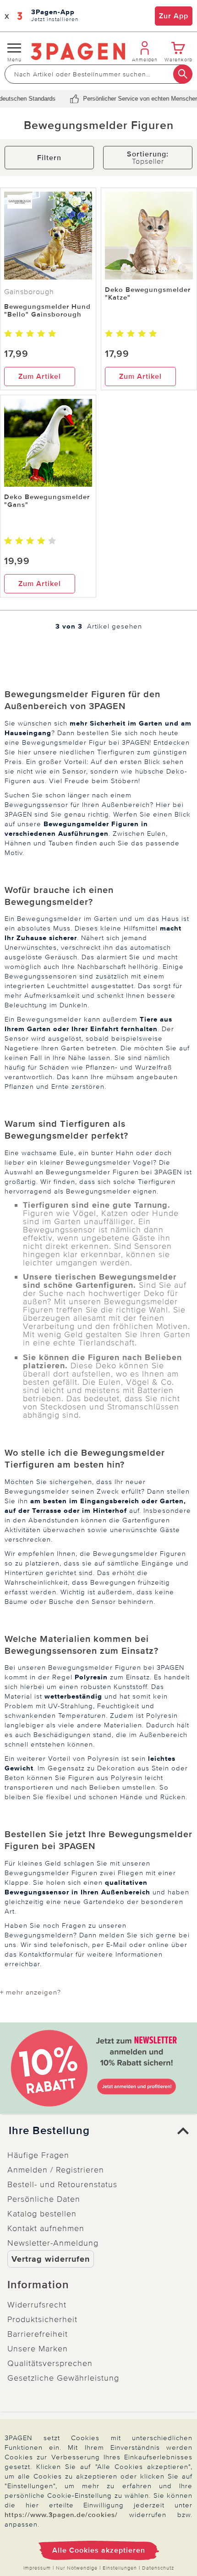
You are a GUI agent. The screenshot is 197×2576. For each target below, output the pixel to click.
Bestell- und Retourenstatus (62, 2184)
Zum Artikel (40, 376)
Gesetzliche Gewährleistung (63, 2378)
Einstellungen (120, 2568)
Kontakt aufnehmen (46, 2228)
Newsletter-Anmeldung (53, 2243)
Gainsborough (29, 292)
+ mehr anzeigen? (30, 1992)
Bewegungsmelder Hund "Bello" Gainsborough (47, 310)
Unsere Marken (38, 2349)
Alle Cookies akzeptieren (99, 2550)
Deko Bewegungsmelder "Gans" (47, 501)
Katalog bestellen (42, 2214)
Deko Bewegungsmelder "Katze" (148, 293)
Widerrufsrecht (37, 2305)
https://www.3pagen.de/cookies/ (61, 2515)
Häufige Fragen (38, 2155)
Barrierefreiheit (38, 2334)
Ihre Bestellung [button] (49, 2131)
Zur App (174, 16)
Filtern (49, 158)
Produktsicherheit (42, 2319)
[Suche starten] (183, 74)
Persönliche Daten (44, 2199)
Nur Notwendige (77, 2568)
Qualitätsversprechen (50, 2363)
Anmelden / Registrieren (56, 2170)
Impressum (37, 2568)
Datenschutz (158, 2568)
